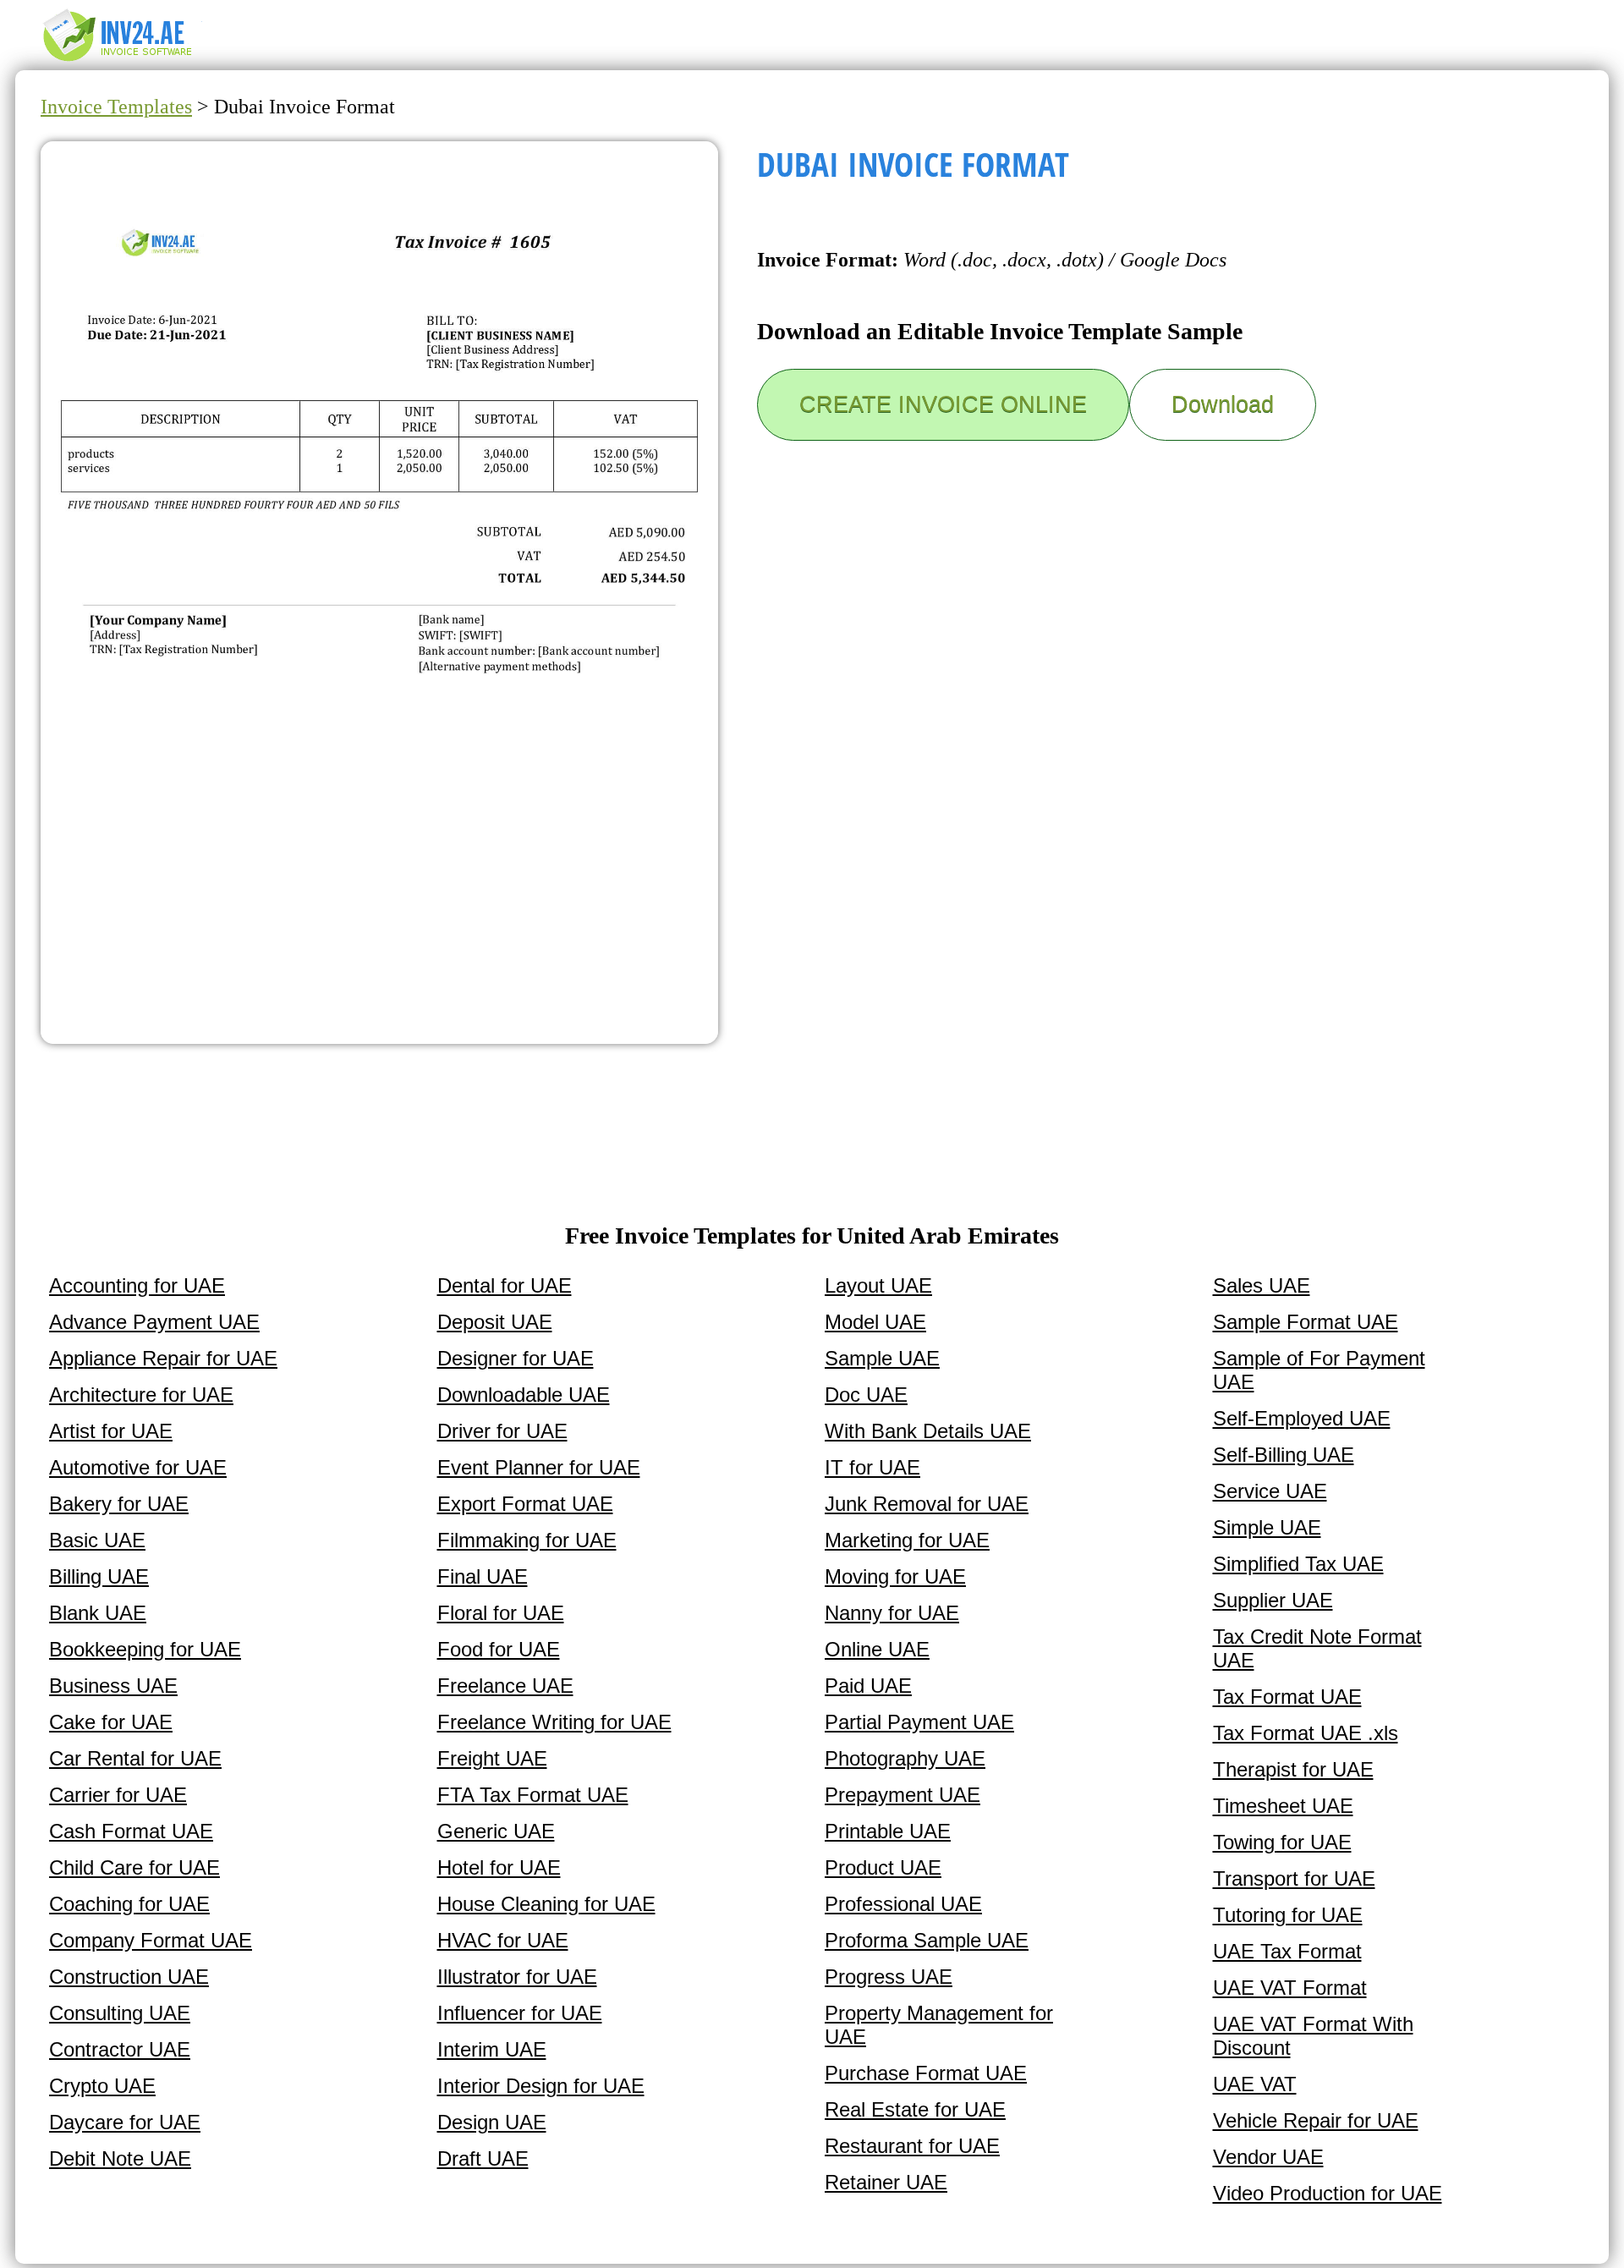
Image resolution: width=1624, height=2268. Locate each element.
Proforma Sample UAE (927, 1940)
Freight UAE (492, 1758)
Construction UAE (129, 1977)
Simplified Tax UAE (1298, 1564)
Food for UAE (499, 1649)
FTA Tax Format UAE (533, 1795)
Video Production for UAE (1328, 2193)
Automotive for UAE (138, 1467)
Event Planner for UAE (539, 1467)
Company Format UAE (151, 1940)
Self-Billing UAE (1284, 1455)
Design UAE (492, 2122)
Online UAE (877, 1649)
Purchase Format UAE (926, 2073)
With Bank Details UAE (928, 1431)
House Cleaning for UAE (546, 1904)
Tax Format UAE (1287, 1697)
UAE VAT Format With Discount (1313, 2036)
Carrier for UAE (118, 1795)
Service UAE (1270, 1491)
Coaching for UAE (129, 1904)
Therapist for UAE (1293, 1769)
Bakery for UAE (119, 1504)
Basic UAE (97, 1540)
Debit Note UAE (120, 2158)
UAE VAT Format (1290, 1988)
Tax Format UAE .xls (1306, 1733)
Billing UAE (99, 1576)
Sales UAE (1262, 1285)
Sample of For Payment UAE (1319, 1370)
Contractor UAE (120, 2049)
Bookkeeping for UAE (145, 1649)
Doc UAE (866, 1395)
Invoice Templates (116, 107)
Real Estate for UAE (915, 2109)
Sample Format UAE (1306, 1322)
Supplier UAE (1273, 1600)
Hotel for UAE (499, 1867)
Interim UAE (492, 2049)
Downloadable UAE (524, 1395)
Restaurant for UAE (912, 2146)
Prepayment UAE (903, 1795)
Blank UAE (98, 1613)
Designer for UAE (516, 1358)
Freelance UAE (505, 1686)
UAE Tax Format (1287, 1951)
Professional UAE (903, 1904)
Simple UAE (1267, 1527)
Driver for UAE (502, 1431)
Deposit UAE (495, 1322)
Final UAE (483, 1576)
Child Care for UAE (134, 1867)
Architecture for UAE (141, 1395)
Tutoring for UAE (1288, 1915)
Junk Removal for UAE (927, 1504)
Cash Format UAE (131, 1831)
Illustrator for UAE (517, 1977)
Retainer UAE (886, 2182)
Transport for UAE (1294, 1878)
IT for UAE (872, 1467)
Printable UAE (888, 1831)
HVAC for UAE (503, 1940)
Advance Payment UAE (154, 1322)
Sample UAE (882, 1358)
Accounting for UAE (137, 1285)
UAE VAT (1255, 2084)
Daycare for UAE (125, 2122)
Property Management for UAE (939, 2025)
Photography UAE (905, 1758)
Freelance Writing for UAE (554, 1722)
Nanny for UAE (892, 1613)
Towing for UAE (1282, 1842)
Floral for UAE (501, 1613)
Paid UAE (868, 1686)
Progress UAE (889, 1977)
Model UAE (875, 1322)
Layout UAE (878, 1285)
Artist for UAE (111, 1431)
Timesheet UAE (1283, 1806)
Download (1223, 404)
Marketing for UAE (907, 1540)
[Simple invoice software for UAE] (126, 60)
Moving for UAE (895, 1576)
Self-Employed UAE (1302, 1418)
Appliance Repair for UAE (163, 1358)
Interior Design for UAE (541, 2086)
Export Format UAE (525, 1504)
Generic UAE (496, 1831)
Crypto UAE (102, 2086)
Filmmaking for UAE (527, 1540)
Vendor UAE (1268, 2157)
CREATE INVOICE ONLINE (943, 404)
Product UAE (883, 1867)
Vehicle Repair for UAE (1316, 2120)
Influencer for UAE (520, 2013)
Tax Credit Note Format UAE (1317, 1648)
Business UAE (113, 1686)
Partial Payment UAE (919, 1722)
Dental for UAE (505, 1285)
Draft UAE (483, 2158)
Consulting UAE (120, 2013)
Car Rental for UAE (135, 1758)
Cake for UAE (111, 1722)
